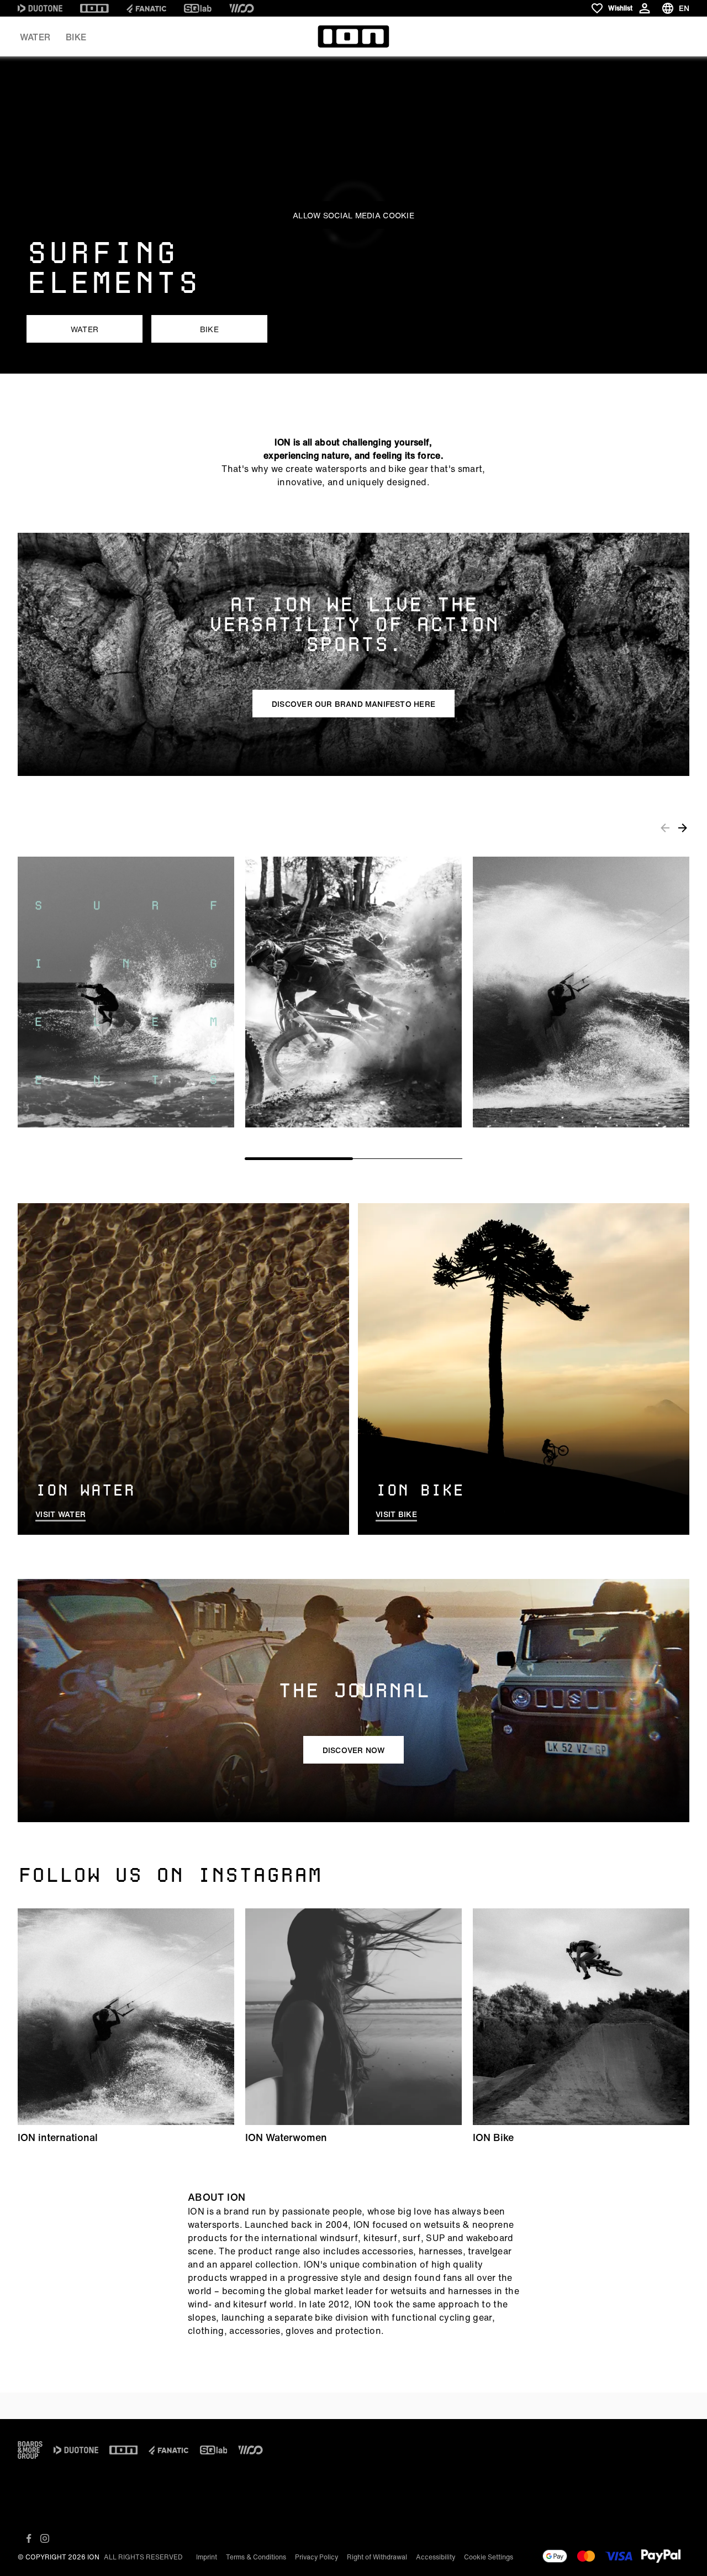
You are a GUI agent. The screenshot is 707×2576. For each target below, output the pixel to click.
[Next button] (683, 827)
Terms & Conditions (256, 2557)
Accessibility (436, 2557)
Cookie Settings (489, 2557)
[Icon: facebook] (29, 2538)
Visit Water (60, 1514)
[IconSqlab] (198, 8)
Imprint (207, 2557)
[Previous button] (665, 827)
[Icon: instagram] (45, 2538)
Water (35, 37)
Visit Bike (396, 1514)
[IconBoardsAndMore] (30, 2450)
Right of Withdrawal (377, 2557)
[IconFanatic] (146, 8)
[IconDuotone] (40, 8)
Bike (76, 37)
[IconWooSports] (242, 8)
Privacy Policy (316, 2557)
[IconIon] (94, 8)
